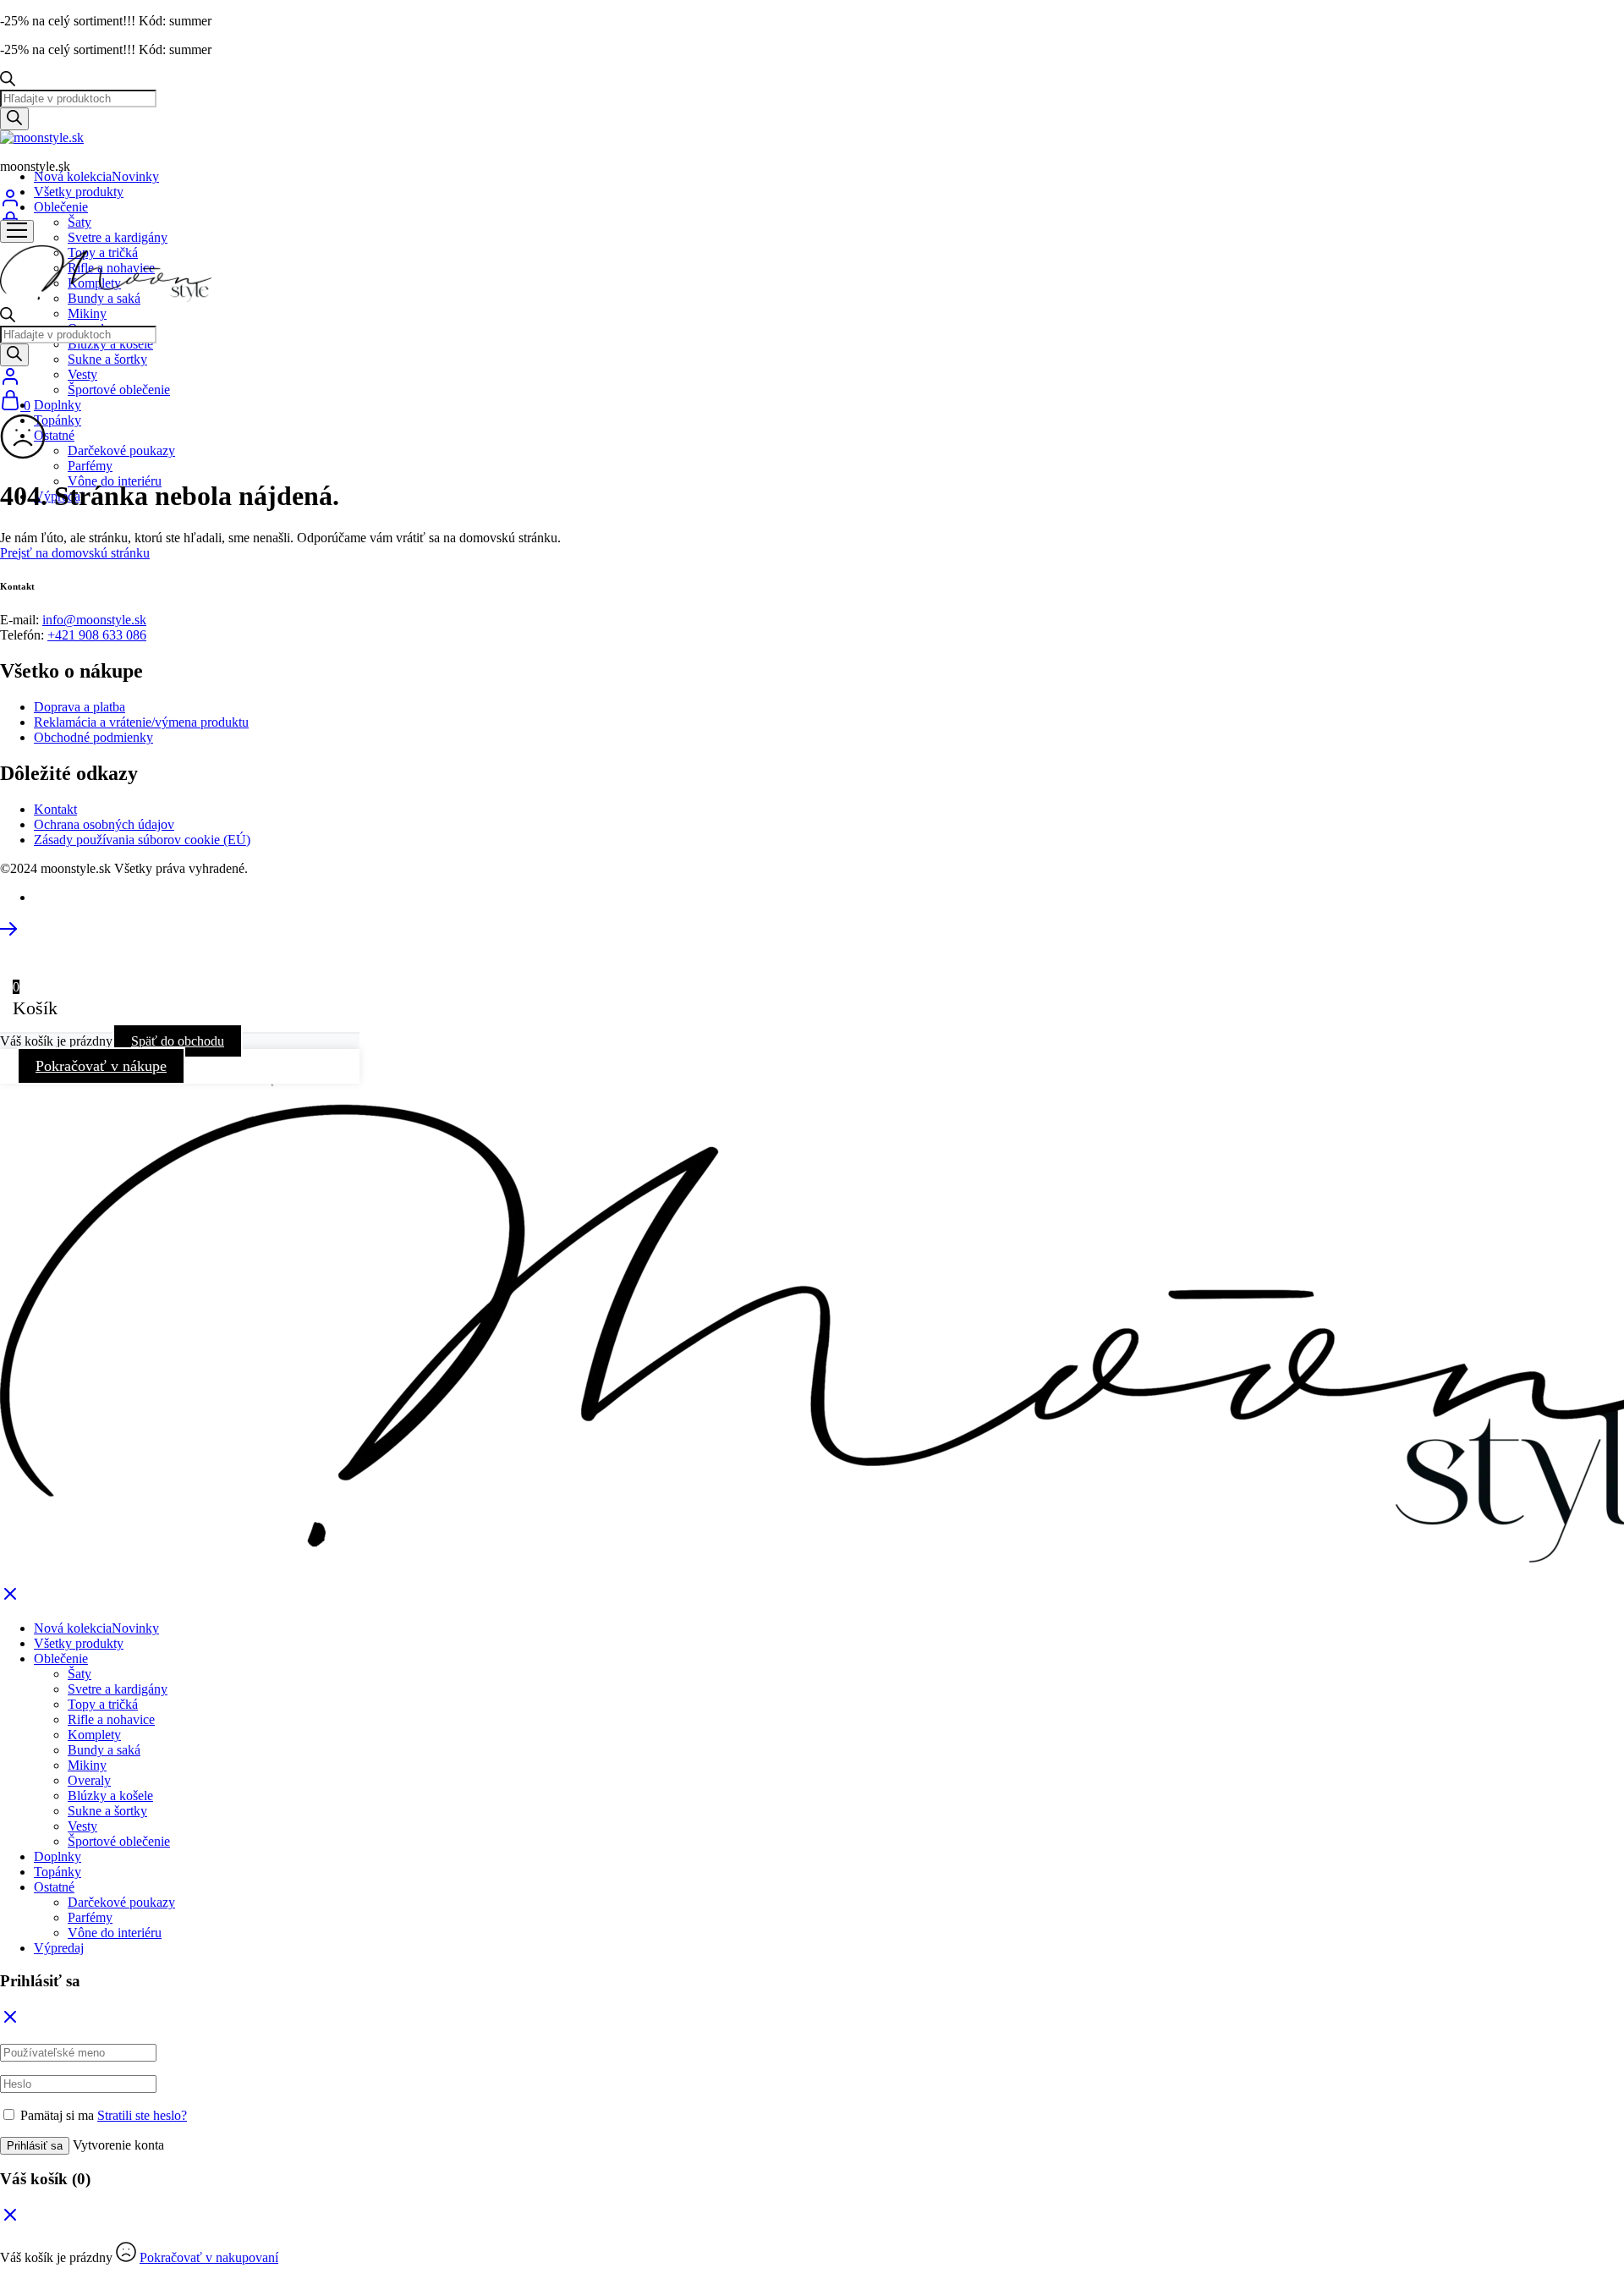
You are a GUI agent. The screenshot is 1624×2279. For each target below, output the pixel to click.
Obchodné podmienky (93, 737)
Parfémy (90, 466)
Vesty (82, 374)
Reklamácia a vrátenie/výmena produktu (141, 722)
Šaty (80, 222)
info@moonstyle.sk (94, 620)
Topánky (58, 420)
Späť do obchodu (178, 1041)
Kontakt (55, 809)
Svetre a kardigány (118, 237)
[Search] (14, 119)
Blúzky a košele (110, 344)
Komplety (94, 1735)
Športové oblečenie (119, 390)
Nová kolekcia (96, 176)
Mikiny (87, 313)
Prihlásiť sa (35, 2146)
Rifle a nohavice (111, 1719)
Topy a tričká (103, 1704)
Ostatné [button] (54, 435)
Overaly (89, 1780)
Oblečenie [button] (61, 207)
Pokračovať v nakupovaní (209, 2257)
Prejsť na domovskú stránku (75, 553)
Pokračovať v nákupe (101, 1066)
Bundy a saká (104, 1750)
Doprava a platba (80, 707)
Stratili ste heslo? (142, 2115)
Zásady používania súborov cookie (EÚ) (142, 840)
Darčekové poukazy (121, 450)
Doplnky (58, 405)
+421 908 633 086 (97, 635)
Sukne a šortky (107, 359)
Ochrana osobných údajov (104, 824)
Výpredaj (59, 1948)
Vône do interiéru (115, 1933)
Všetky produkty (79, 192)
